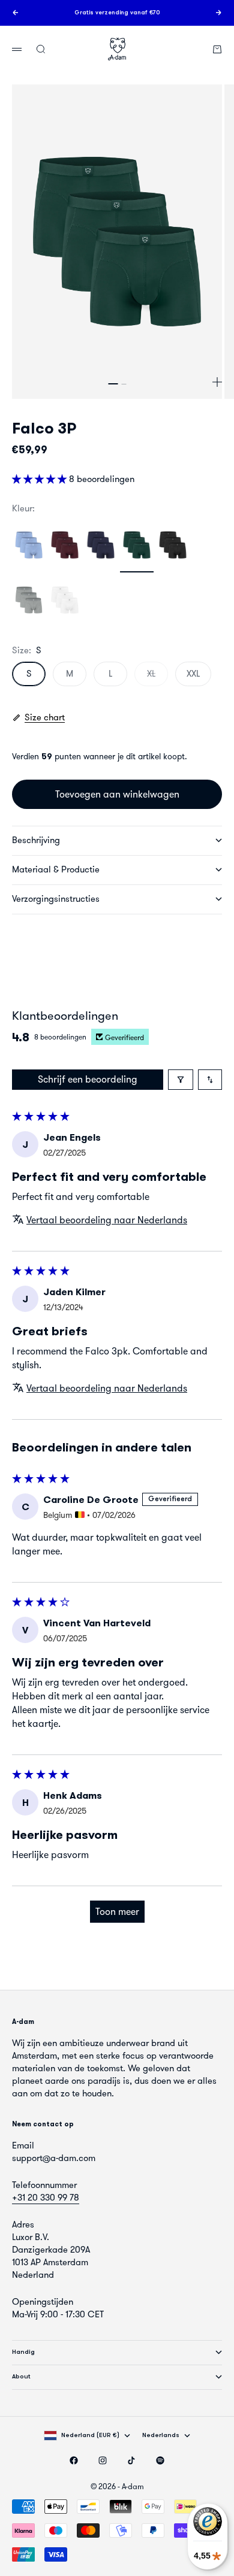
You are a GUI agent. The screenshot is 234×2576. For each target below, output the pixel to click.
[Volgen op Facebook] (74, 2460)
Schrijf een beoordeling (88, 1079)
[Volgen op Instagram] (103, 2460)
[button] (40, 479)
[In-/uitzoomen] (217, 382)
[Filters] (181, 1080)
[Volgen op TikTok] (131, 2460)
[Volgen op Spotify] (160, 2460)
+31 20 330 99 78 (46, 2198)
